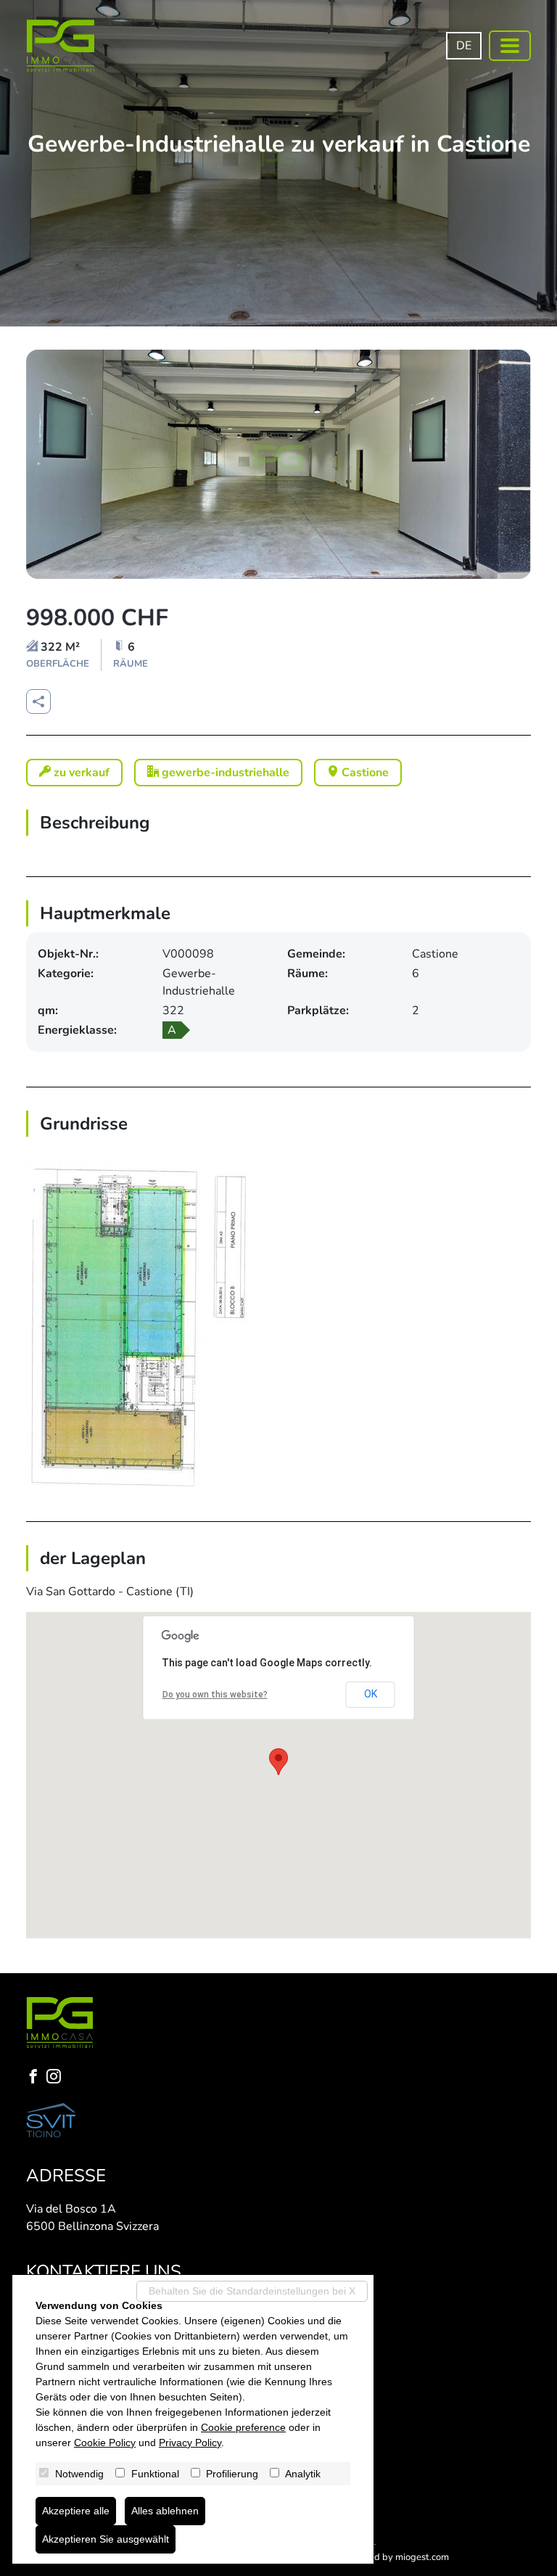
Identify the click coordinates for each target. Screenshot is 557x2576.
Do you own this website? (215, 1695)
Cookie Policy (105, 2443)
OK (371, 1694)
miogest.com (422, 2557)
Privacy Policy (190, 2443)
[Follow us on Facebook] (36, 2078)
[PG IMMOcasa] (61, 46)
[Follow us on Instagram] (57, 2078)
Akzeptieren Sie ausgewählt (106, 2539)
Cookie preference (243, 2427)
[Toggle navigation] (510, 46)
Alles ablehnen (165, 2511)
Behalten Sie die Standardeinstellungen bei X (252, 2291)
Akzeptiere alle (76, 2511)
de (464, 46)
